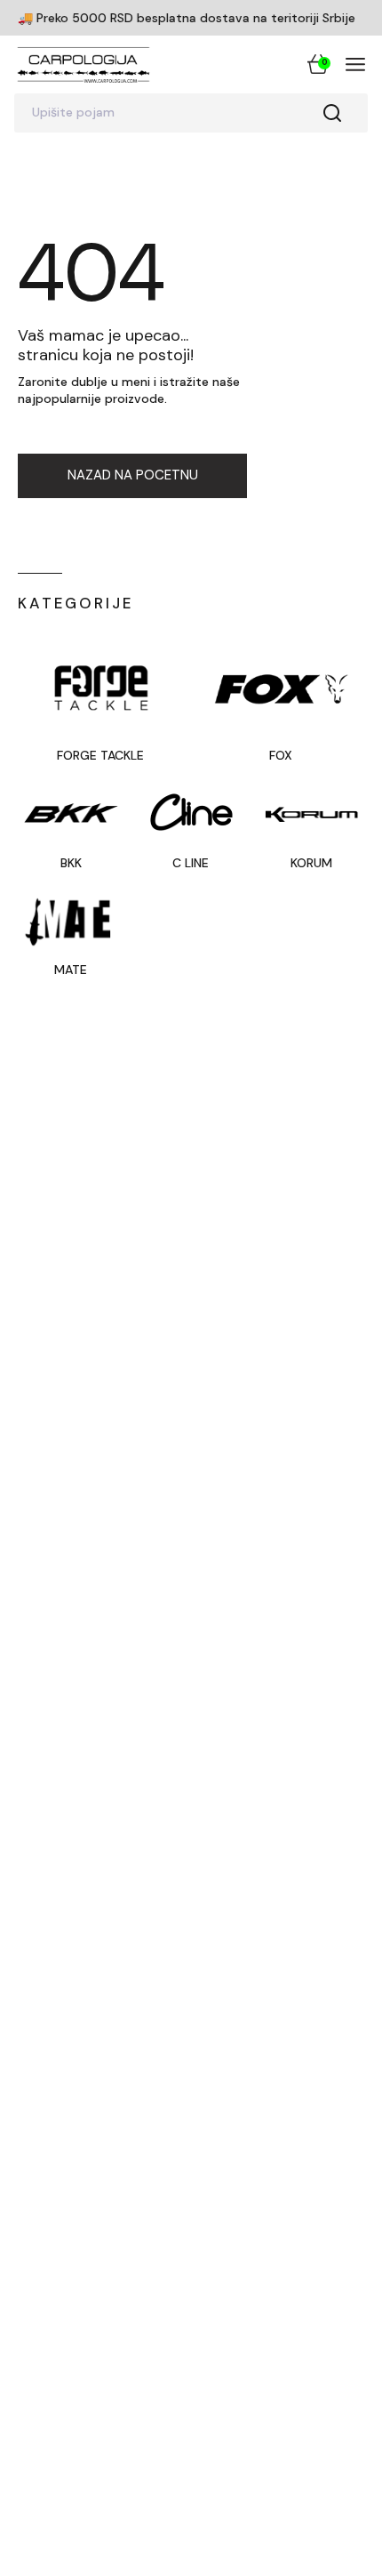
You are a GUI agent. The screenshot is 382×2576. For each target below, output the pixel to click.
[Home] (84, 64)
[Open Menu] (355, 64)
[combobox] (191, 113)
